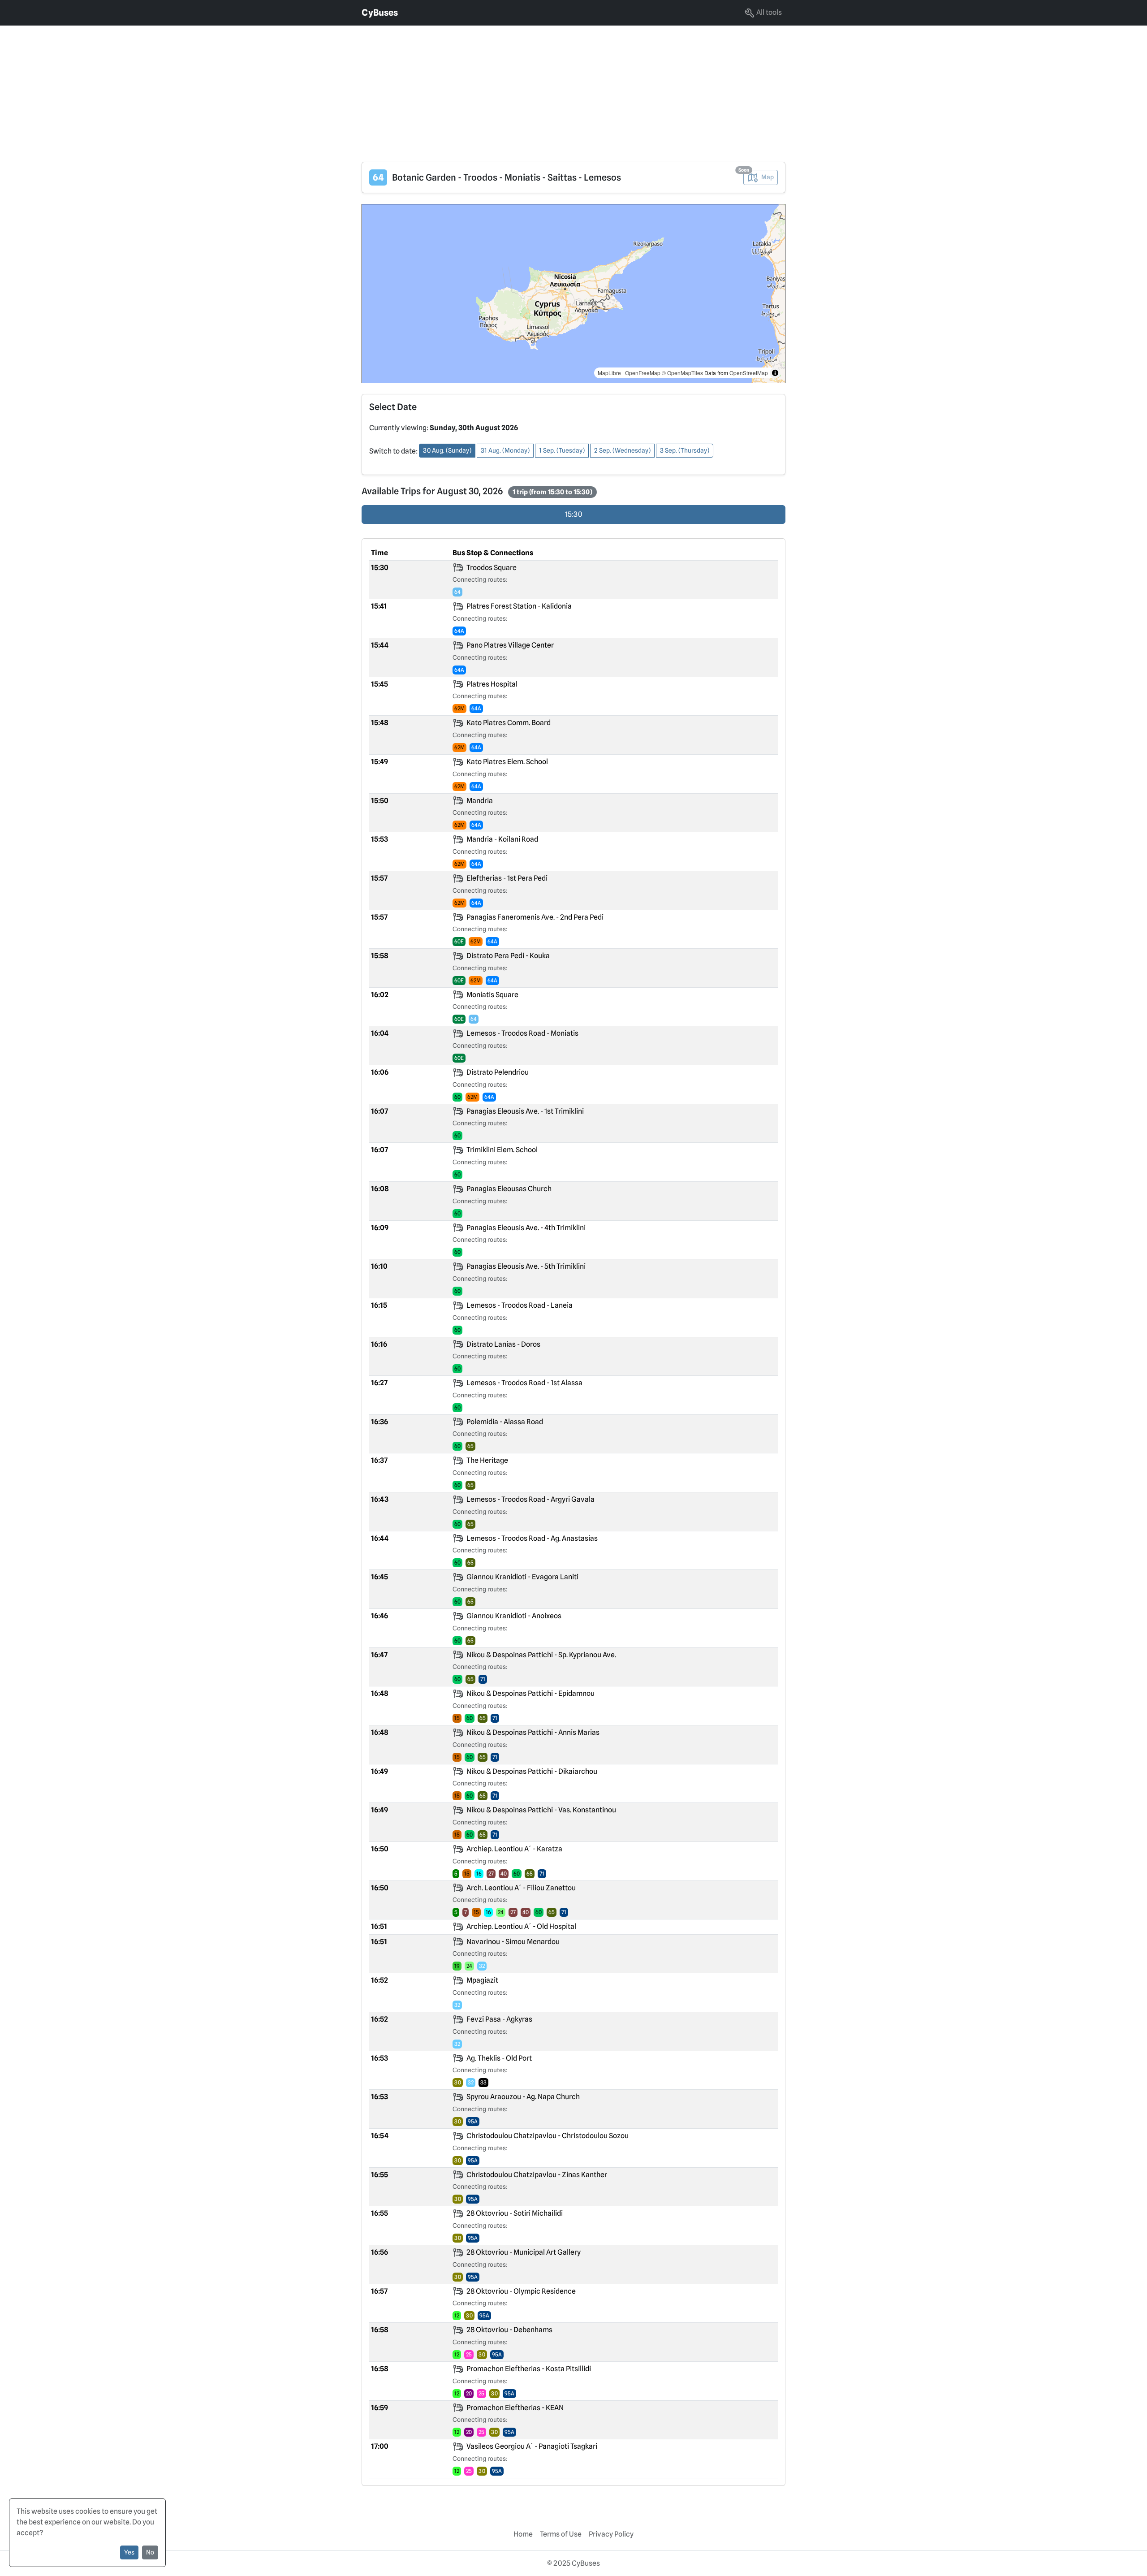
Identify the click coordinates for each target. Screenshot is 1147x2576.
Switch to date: (393, 451)
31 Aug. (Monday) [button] (505, 450)
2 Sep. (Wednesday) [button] (622, 450)
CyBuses (380, 13)
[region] (573, 294)
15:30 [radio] (574, 514)
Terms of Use (561, 2534)
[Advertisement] (269, 88)
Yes (129, 2552)
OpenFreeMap (643, 373)
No (150, 2552)
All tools (768, 12)
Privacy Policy (611, 2534)
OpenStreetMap (749, 373)
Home (523, 2534)
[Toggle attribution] (775, 373)
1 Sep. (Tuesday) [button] (562, 450)
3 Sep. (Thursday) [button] (685, 450)
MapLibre (609, 373)
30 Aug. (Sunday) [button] (447, 450)
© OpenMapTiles (682, 373)
